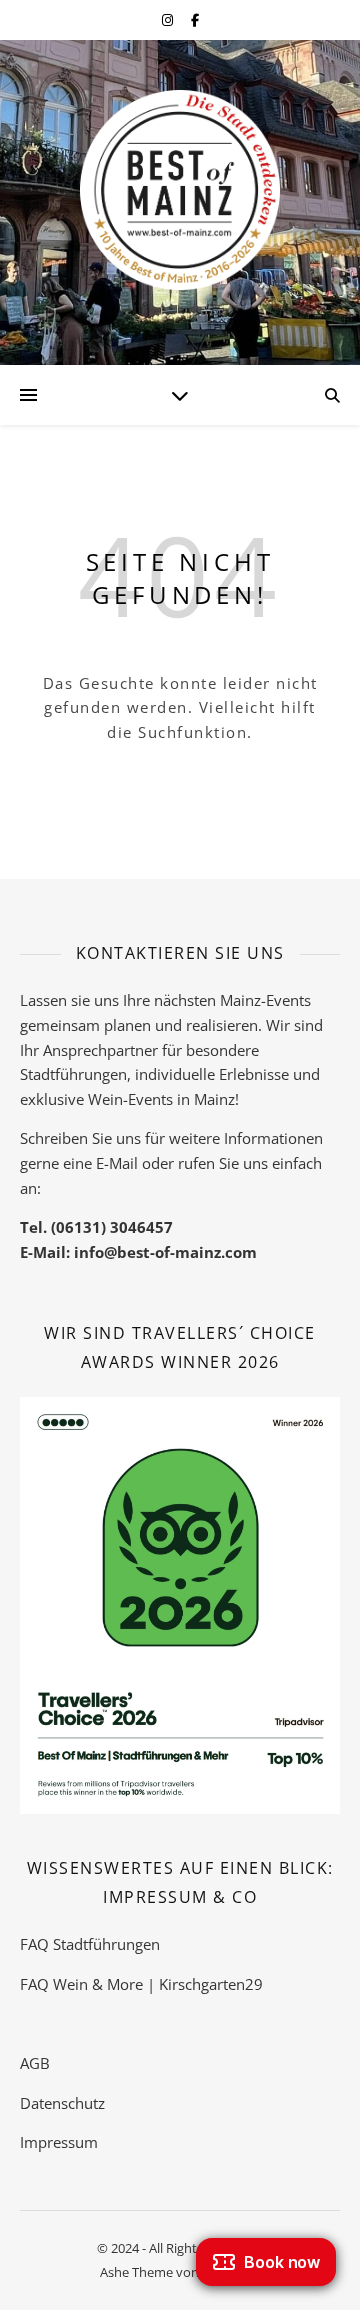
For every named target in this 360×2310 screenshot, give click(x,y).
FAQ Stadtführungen (90, 1944)
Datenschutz (62, 2103)
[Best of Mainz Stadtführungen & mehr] (180, 190)
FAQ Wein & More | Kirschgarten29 (141, 1984)
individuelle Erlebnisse (212, 1074)
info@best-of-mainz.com (165, 1252)
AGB (35, 2063)
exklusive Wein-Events (96, 1099)
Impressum (59, 2142)
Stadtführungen (73, 1074)
